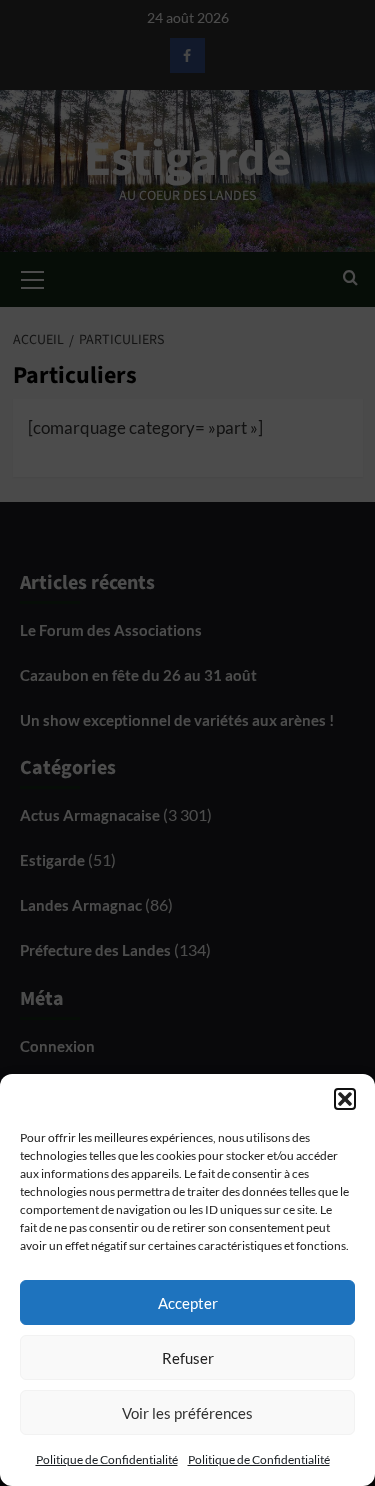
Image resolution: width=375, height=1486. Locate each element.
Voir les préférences (187, 1413)
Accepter (188, 1303)
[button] (345, 1099)
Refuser (188, 1358)
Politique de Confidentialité (107, 1459)
